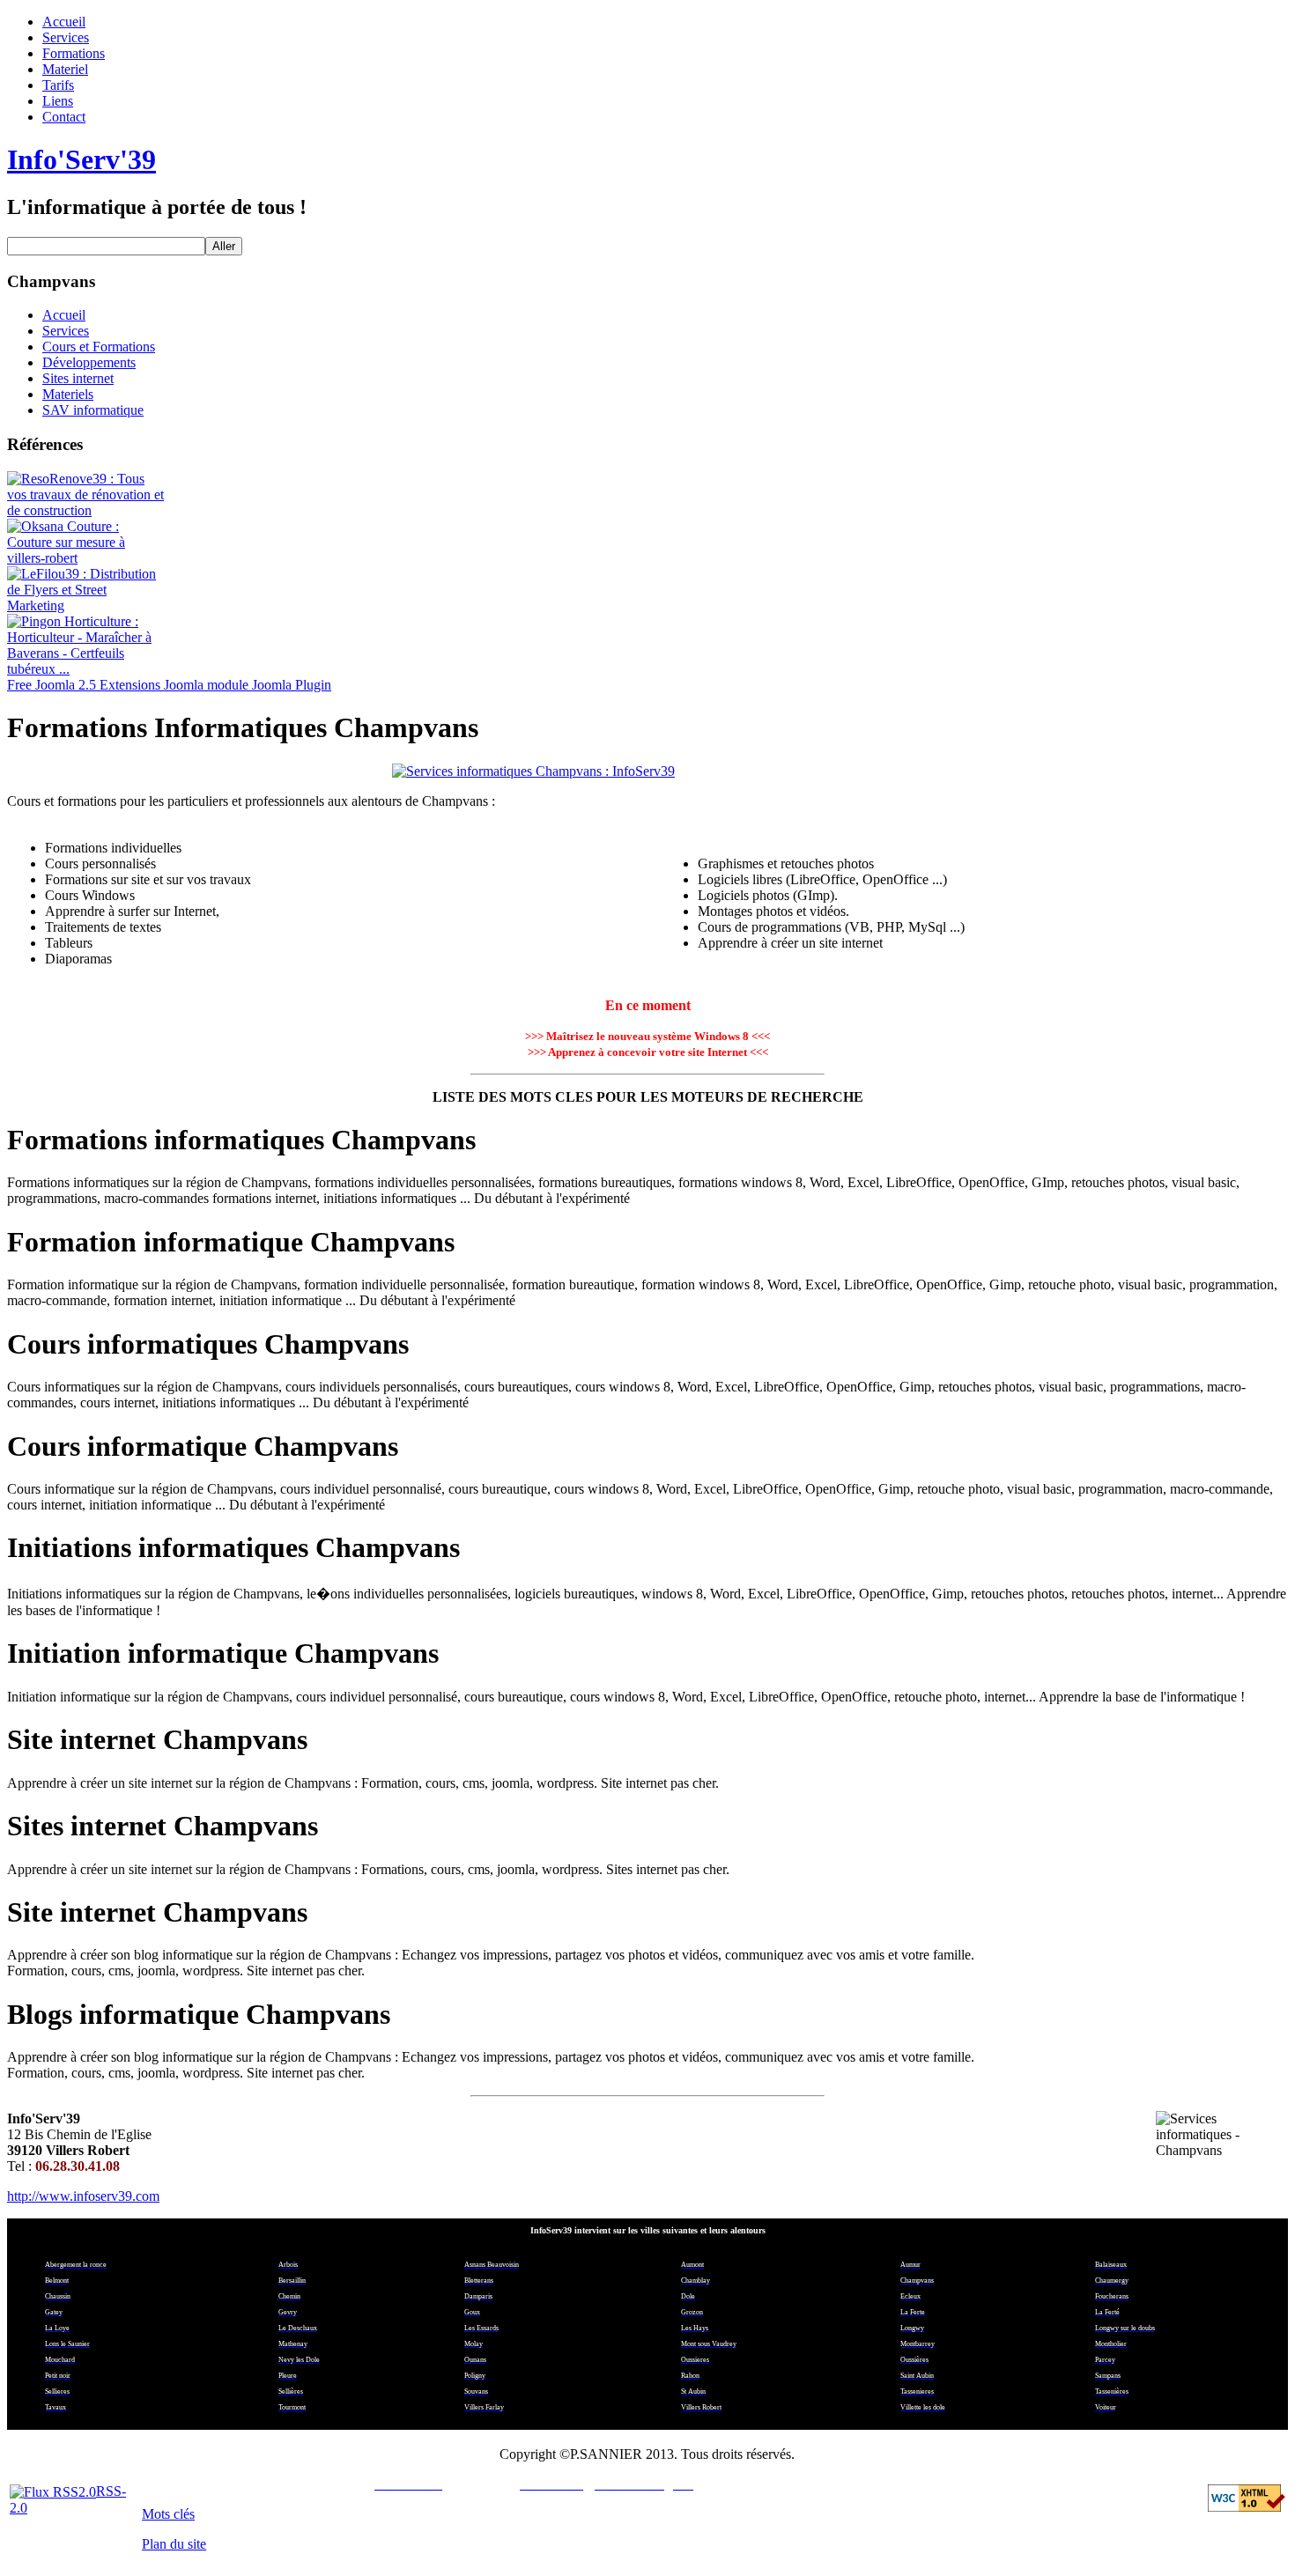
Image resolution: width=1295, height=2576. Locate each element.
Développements (89, 362)
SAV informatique (93, 410)
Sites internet (78, 378)
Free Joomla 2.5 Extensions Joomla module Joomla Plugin (169, 685)
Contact (64, 117)
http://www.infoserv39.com (83, 2196)
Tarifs (58, 85)
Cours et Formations (99, 347)
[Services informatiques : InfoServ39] (647, 771)
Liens (58, 101)
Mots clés (168, 2514)
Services (66, 37)
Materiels (68, 394)
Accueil (64, 22)
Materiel (65, 69)
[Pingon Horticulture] (86, 669)
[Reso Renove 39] (86, 510)
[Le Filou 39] (86, 605)
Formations (74, 53)
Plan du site (174, 2544)
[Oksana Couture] (86, 558)
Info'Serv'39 (81, 159)
